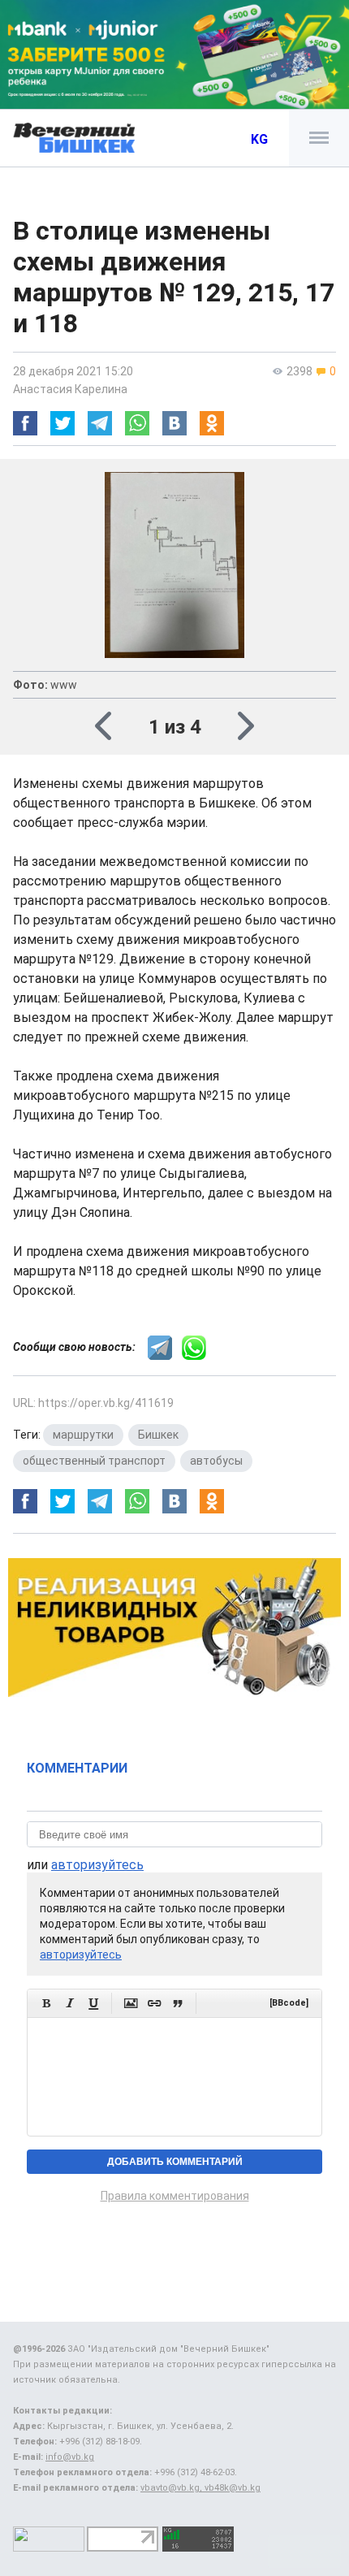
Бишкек (158, 1435)
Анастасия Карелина (70, 389)
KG (259, 139)
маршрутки (83, 1435)
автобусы (216, 1461)
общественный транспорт (94, 1461)
